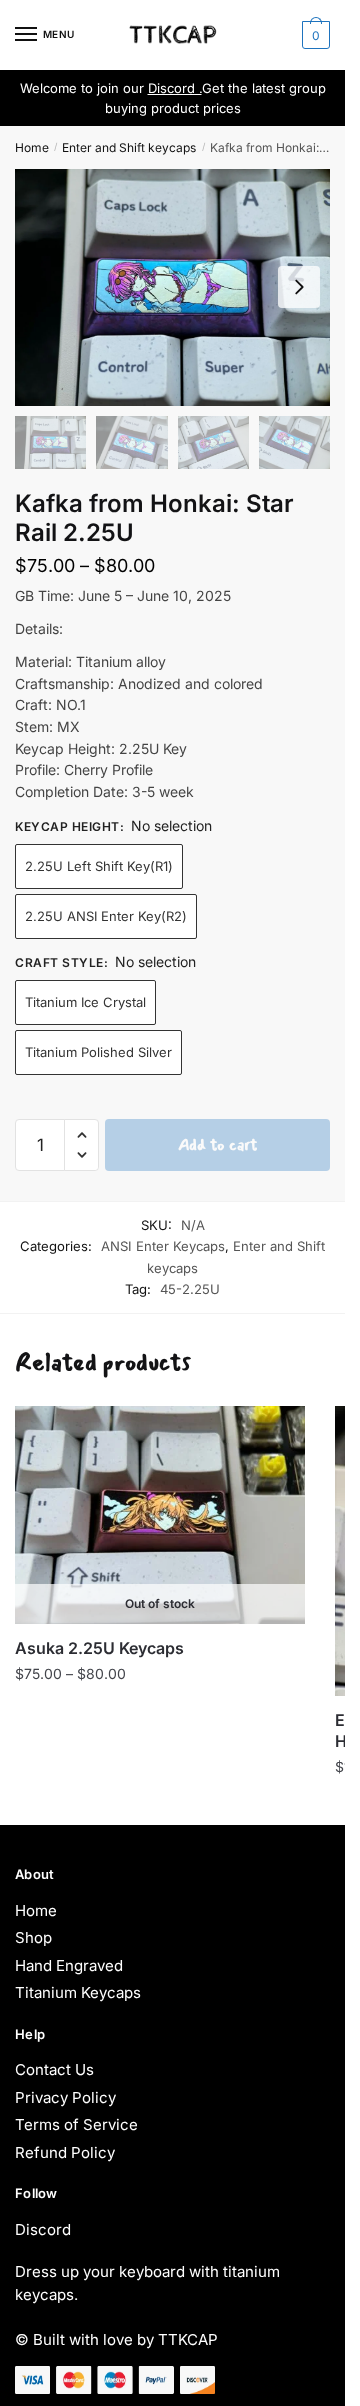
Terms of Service (76, 2124)
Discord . (175, 88)
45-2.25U (190, 1289)
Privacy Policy (65, 2097)
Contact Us (54, 2069)
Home (32, 147)
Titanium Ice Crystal (85, 1002)
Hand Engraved (69, 1965)
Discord (43, 2229)
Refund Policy (65, 2152)
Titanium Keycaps (78, 1992)
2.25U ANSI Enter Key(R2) (106, 916)
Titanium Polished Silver (98, 1052)
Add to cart (217, 1144)
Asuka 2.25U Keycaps (99, 1648)
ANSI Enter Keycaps (163, 1246)
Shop (33, 1937)
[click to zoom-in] (172, 287)
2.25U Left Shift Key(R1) (99, 866)
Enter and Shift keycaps (129, 147)
